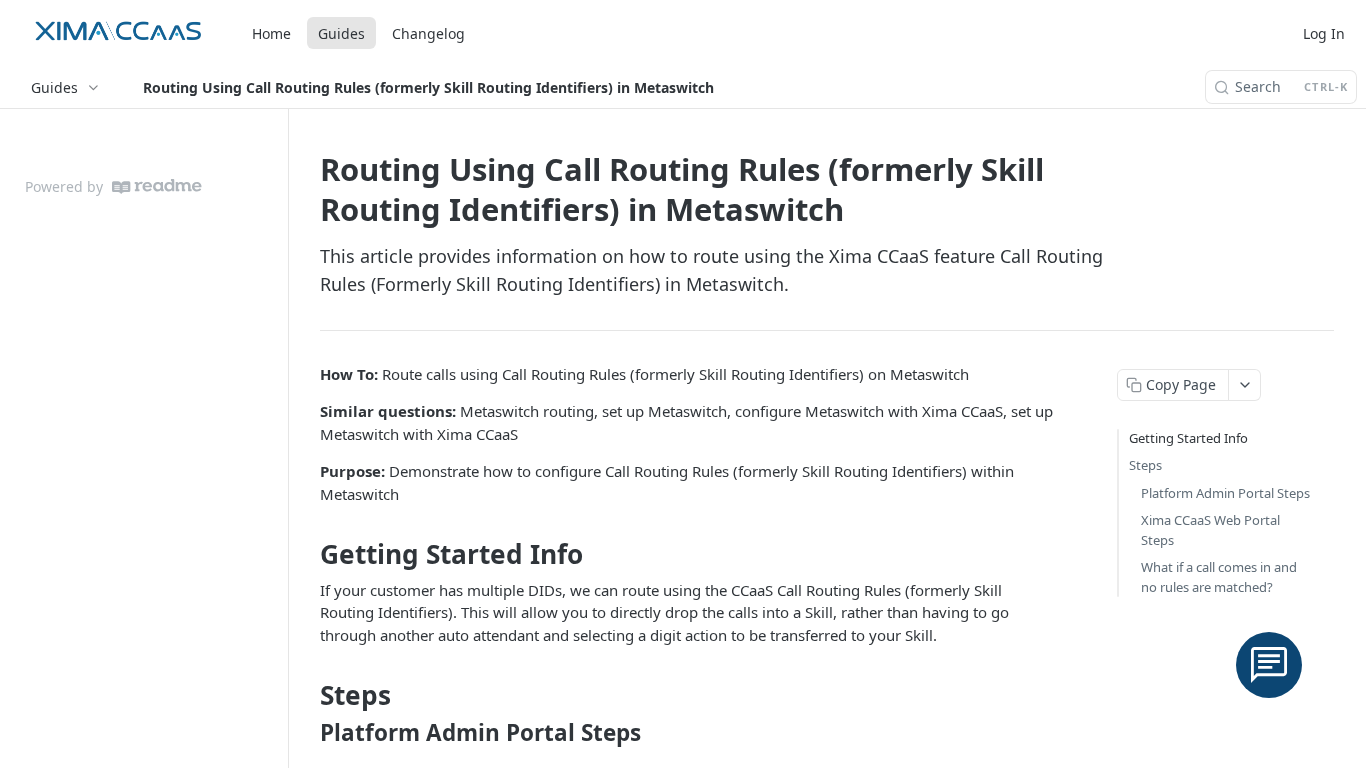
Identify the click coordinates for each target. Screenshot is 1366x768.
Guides (341, 33)
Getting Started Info (1188, 438)
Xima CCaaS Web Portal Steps (1210, 530)
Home (271, 33)
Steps (1145, 465)
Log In (1324, 33)
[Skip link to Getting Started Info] (306, 554)
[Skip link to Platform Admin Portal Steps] (306, 733)
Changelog (428, 33)
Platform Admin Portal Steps (1225, 493)
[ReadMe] (157, 186)
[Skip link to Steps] (306, 695)
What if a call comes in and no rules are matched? (1219, 577)
